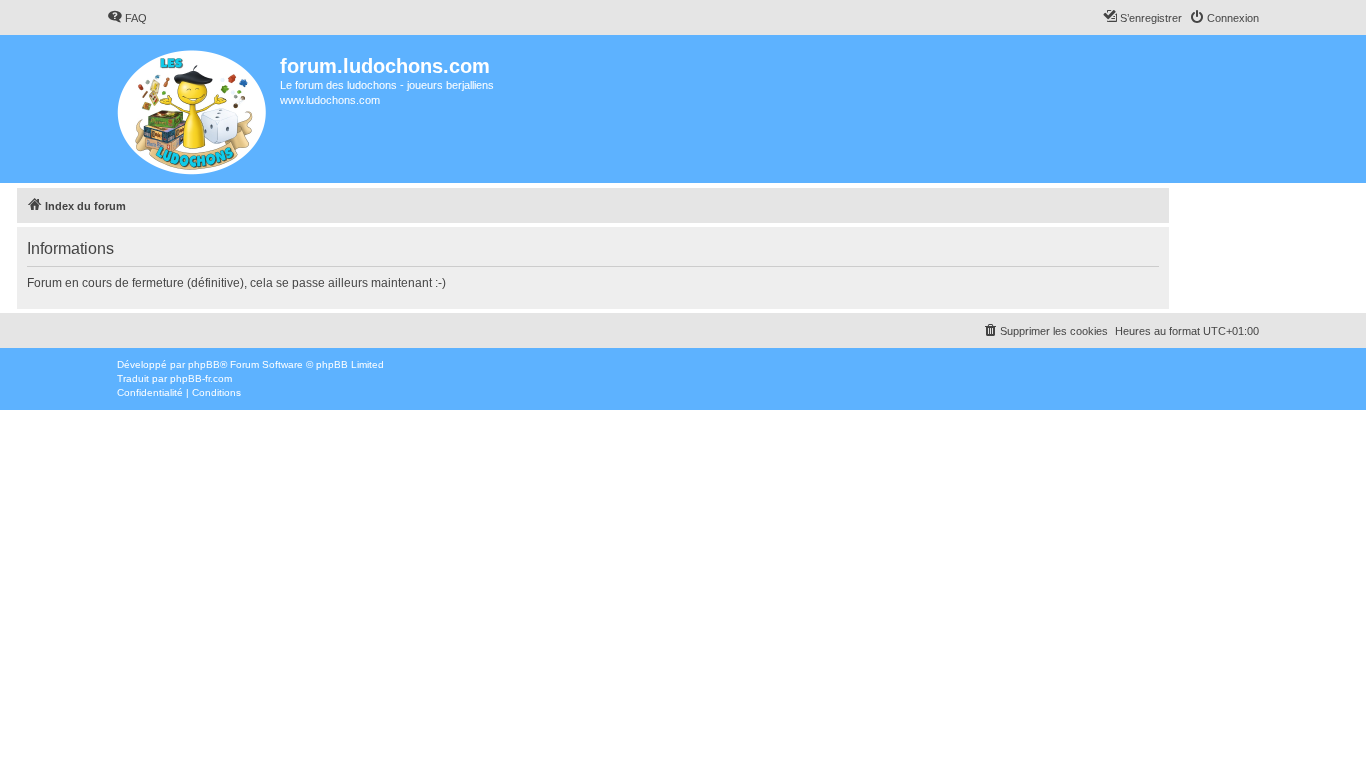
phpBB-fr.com (201, 378)
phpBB (204, 364)
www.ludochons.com (330, 100)
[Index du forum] (193, 109)
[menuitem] (127, 18)
